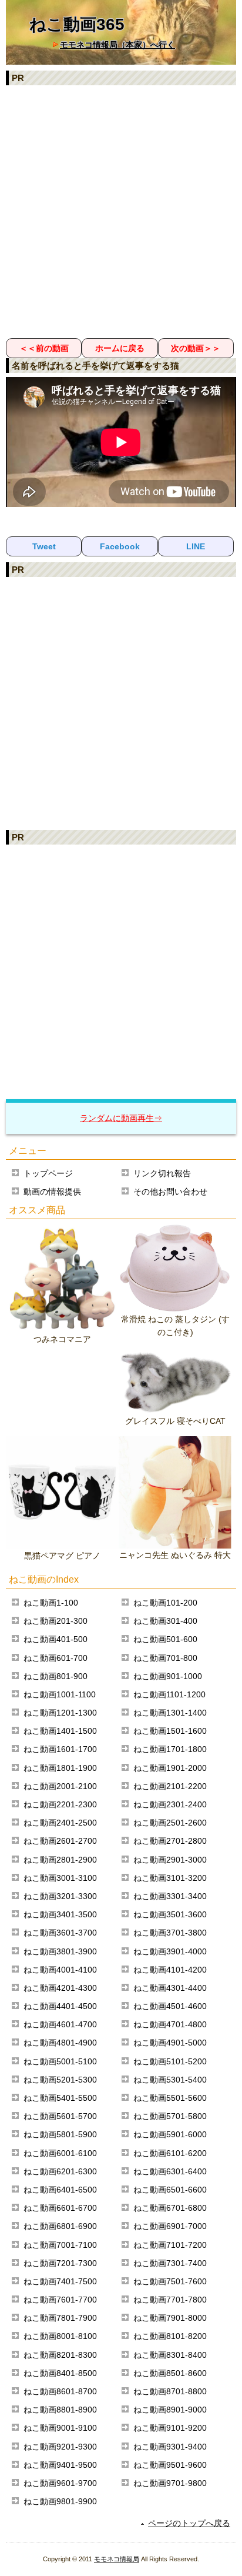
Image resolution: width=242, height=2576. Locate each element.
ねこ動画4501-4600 (170, 2006)
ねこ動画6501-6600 (170, 2190)
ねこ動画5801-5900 (60, 2134)
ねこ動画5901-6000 (170, 2134)
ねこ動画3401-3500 (60, 1914)
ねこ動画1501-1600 (170, 1731)
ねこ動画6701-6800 (170, 2208)
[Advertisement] (121, 211)
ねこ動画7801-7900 (60, 2318)
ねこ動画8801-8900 (60, 2410)
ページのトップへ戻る (189, 2523)
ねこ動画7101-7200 (170, 2245)
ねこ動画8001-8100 (60, 2336)
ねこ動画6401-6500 (60, 2190)
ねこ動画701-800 (165, 1658)
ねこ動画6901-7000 (170, 2226)
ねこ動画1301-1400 (170, 1713)
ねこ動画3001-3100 (60, 1878)
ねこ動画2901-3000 (170, 1860)
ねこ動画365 (77, 24)
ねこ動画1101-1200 (169, 1694)
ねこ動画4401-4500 (60, 2006)
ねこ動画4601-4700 (60, 2024)
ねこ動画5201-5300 (60, 2080)
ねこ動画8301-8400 (170, 2355)
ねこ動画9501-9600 (170, 2465)
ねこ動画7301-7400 (170, 2263)
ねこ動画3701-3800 (170, 1933)
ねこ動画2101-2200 (170, 1786)
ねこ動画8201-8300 (60, 2355)
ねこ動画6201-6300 (60, 2171)
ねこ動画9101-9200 (170, 2428)
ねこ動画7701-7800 (170, 2300)
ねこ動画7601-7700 (60, 2300)
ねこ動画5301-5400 (170, 2080)
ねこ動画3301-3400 (170, 1896)
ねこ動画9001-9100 (60, 2428)
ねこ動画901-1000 (168, 1676)
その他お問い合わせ (170, 1192)
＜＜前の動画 (44, 348)
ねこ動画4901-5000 (170, 2043)
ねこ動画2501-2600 (170, 1823)
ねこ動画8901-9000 (170, 2410)
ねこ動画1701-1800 (170, 1749)
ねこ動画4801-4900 (60, 2043)
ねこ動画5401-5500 (60, 2098)
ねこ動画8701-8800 (170, 2391)
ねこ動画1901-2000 (170, 1768)
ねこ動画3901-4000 (170, 1951)
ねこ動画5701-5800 (170, 2116)
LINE (196, 546)
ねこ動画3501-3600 (170, 1914)
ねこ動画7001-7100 (60, 2245)
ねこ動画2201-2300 (60, 1804)
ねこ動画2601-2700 (60, 1841)
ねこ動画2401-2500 (60, 1823)
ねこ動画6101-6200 (170, 2153)
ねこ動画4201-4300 (60, 1988)
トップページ (48, 1173)
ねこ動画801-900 (56, 1676)
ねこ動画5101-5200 (170, 2061)
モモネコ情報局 (117, 2559)
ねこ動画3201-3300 (60, 1896)
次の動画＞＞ (196, 348)
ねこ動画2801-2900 (60, 1860)
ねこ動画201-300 (56, 1621)
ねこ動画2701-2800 (170, 1841)
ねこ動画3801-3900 (60, 1951)
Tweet (44, 546)
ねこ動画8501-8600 (170, 2373)
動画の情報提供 (52, 1192)
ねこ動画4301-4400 (170, 1988)
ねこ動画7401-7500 (60, 2281)
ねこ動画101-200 (165, 1603)
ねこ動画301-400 (165, 1621)
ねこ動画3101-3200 (170, 1878)
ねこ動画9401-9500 (60, 2465)
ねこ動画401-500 (56, 1639)
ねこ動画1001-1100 (60, 1694)
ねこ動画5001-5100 (60, 2061)
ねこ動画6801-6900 (60, 2226)
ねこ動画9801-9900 (60, 2501)
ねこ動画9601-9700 (60, 2483)
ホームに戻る (120, 348)
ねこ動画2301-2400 (170, 1804)
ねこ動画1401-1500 (60, 1731)
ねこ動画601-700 (56, 1658)
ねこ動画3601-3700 (60, 1933)
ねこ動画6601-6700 (60, 2208)
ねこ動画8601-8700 (60, 2391)
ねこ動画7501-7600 (170, 2281)
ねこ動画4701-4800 (170, 2024)
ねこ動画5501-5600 (170, 2098)
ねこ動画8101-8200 (170, 2336)
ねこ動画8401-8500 (60, 2373)
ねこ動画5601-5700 (60, 2116)
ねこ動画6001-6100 (60, 2153)
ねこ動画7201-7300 (60, 2263)
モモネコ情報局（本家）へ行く (117, 45)
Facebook (120, 546)
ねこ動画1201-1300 (60, 1713)
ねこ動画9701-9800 (170, 2483)
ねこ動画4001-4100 (60, 1970)
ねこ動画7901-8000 (170, 2318)
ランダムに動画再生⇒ (121, 1118)
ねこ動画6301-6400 (170, 2171)
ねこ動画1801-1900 (60, 1768)
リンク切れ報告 (162, 1173)
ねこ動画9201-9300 (60, 2447)
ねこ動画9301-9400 (170, 2447)
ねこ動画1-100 (51, 1603)
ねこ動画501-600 (165, 1639)
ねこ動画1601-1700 (60, 1749)
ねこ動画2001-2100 (60, 1786)
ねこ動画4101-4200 (170, 1970)
